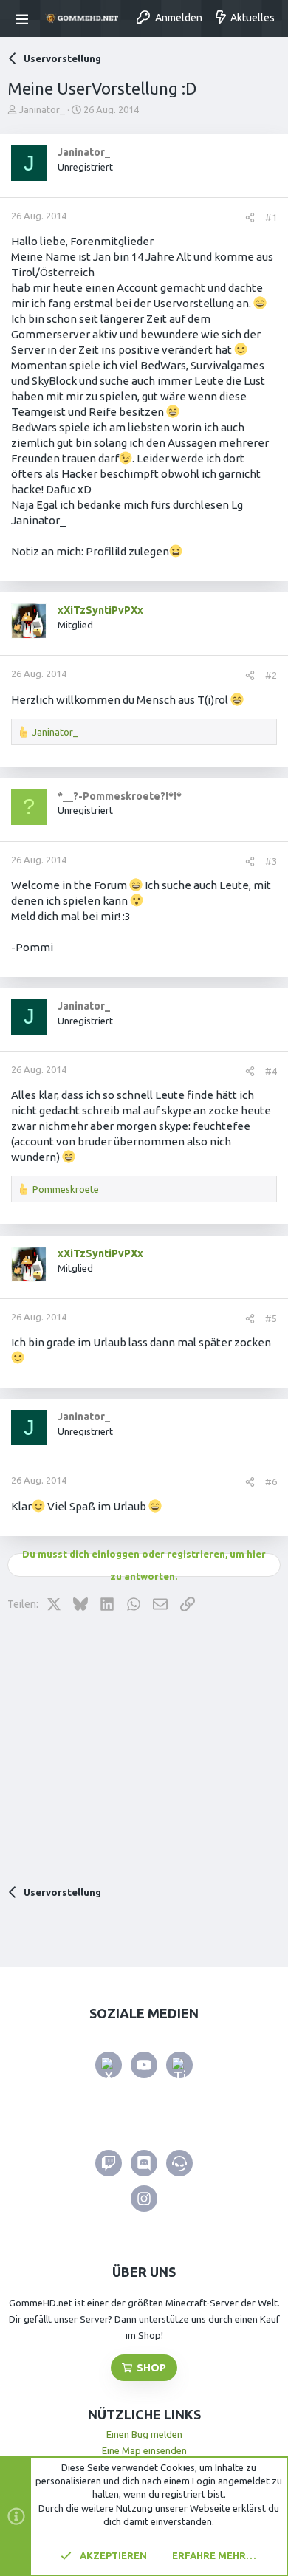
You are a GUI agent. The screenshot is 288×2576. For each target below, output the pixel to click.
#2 (271, 675)
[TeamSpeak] (179, 2163)
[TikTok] (179, 2065)
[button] (24, 18)
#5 (271, 1318)
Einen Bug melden (144, 2434)
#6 (271, 1481)
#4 (271, 1071)
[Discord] (144, 2163)
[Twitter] (109, 2065)
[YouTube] (144, 2065)
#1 (271, 217)
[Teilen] (250, 217)
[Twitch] (109, 2163)
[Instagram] (144, 2199)
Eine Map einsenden (144, 2450)
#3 (271, 861)
